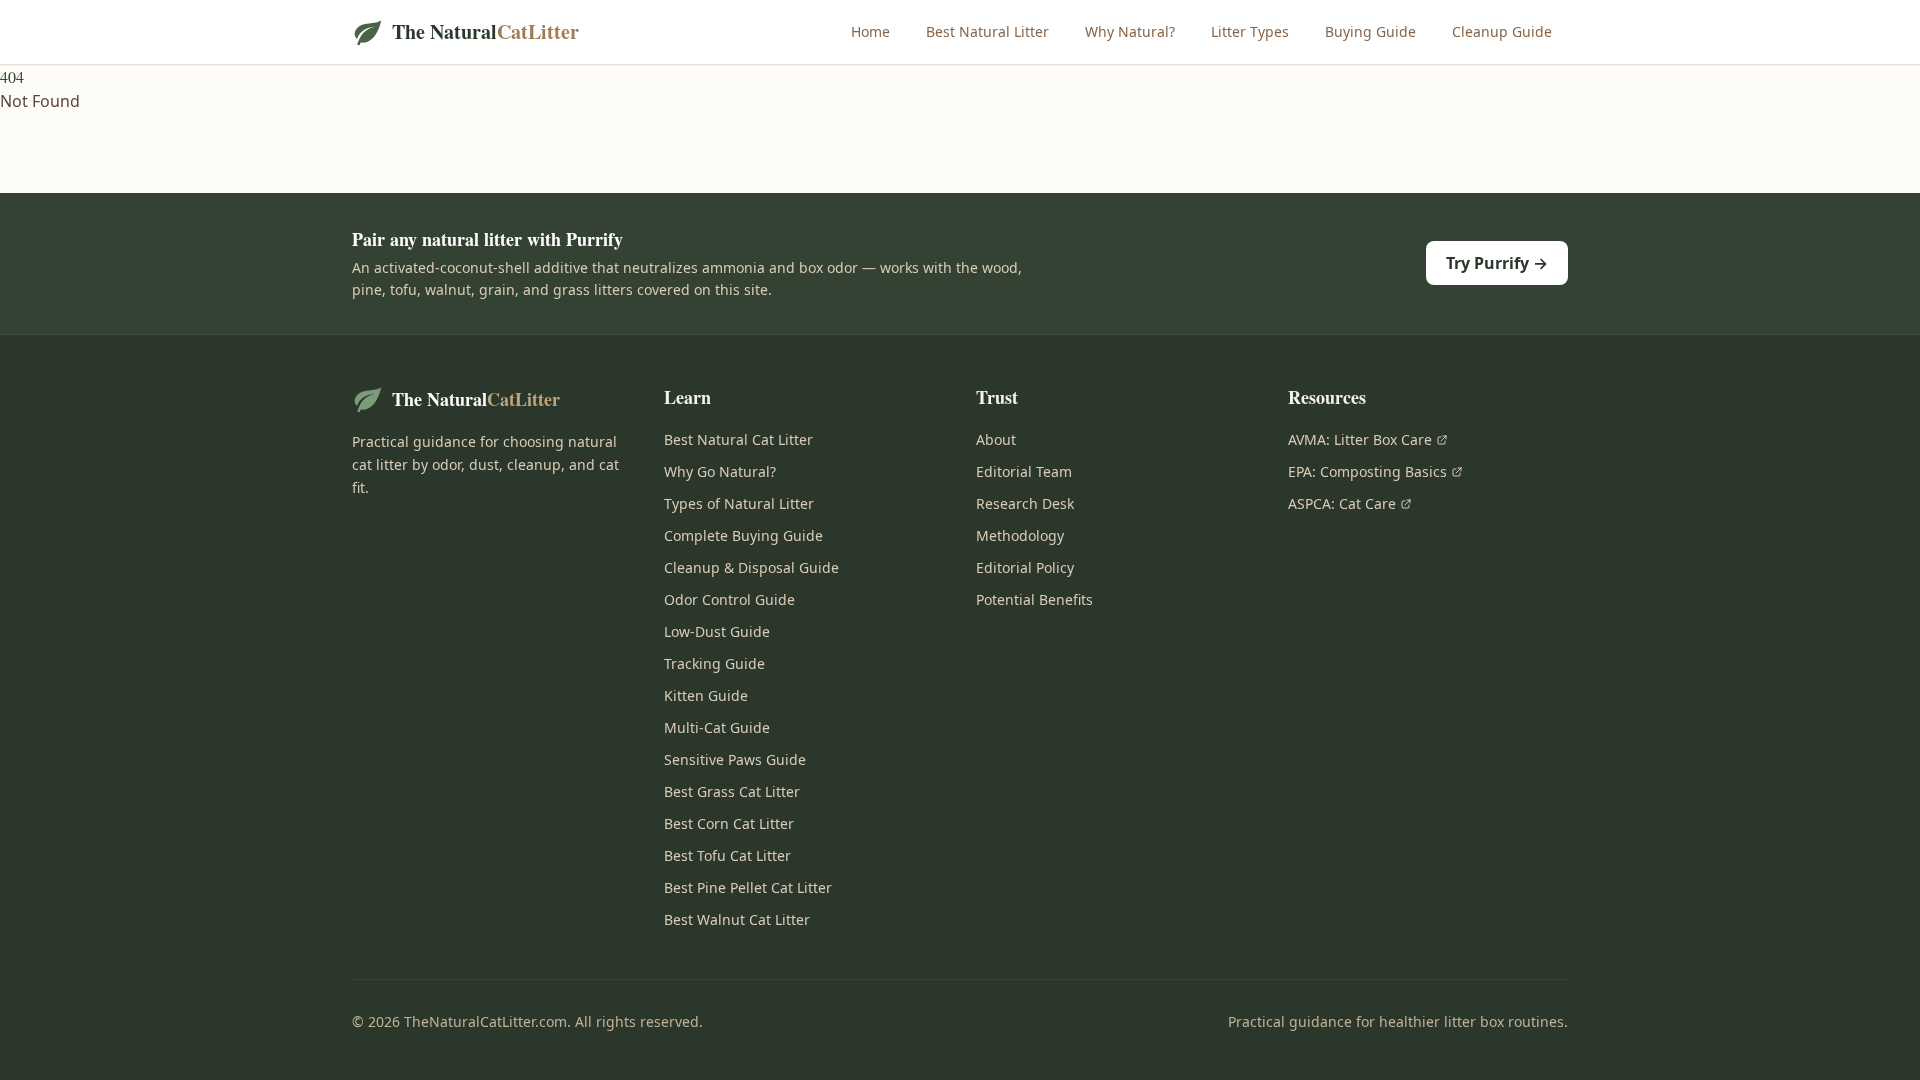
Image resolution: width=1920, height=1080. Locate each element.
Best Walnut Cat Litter (737, 919)
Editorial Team (1024, 471)
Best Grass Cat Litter (732, 791)
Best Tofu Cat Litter (727, 855)
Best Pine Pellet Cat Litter (748, 887)
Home (870, 31)
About (996, 439)
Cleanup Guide (1502, 31)
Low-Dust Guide (717, 631)
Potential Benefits (1034, 599)
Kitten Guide (706, 695)
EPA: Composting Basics (1367, 471)
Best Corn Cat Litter (729, 823)
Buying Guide (1370, 31)
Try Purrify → (1497, 263)
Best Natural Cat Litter (738, 439)
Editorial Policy (1025, 567)
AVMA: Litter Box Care (1360, 439)
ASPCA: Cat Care (1342, 503)
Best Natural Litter (987, 31)
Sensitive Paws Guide (735, 759)
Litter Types (1250, 31)
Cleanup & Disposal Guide (751, 567)
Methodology (1020, 535)
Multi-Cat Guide (717, 727)
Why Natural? (1130, 31)
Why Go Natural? (720, 471)
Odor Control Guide (729, 599)
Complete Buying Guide (743, 535)
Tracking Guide (714, 663)
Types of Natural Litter (739, 503)
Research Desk (1025, 503)
